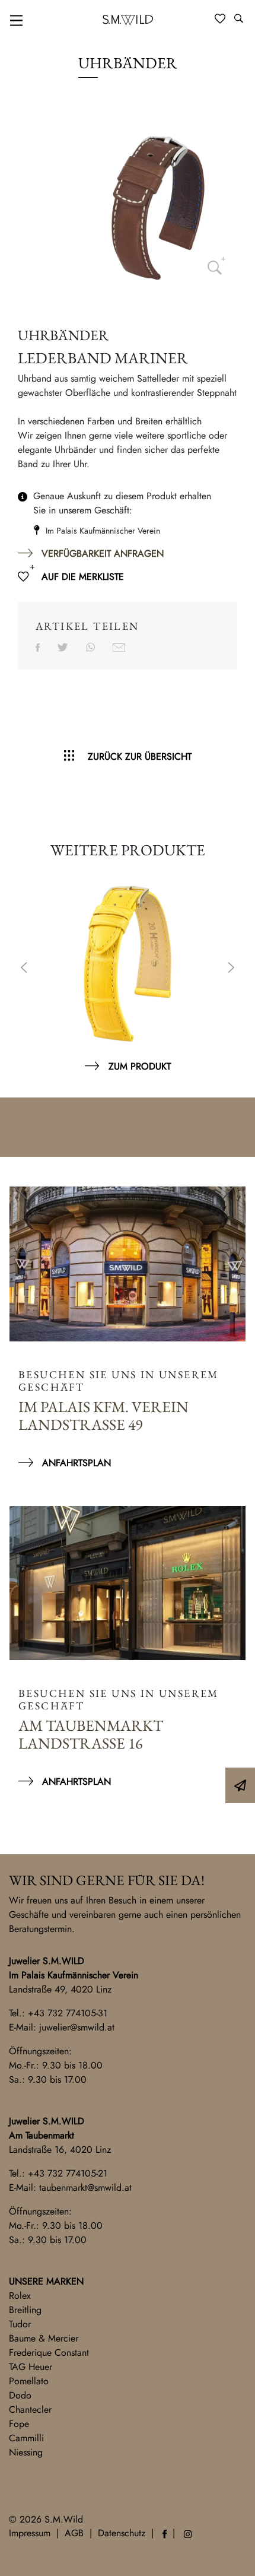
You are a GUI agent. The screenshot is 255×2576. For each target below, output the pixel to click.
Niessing (26, 2452)
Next (231, 969)
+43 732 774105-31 (68, 2013)
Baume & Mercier (44, 2338)
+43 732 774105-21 (68, 2173)
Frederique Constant (49, 2353)
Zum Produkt (140, 1066)
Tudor (20, 2324)
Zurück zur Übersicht (140, 756)
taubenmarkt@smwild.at (85, 2188)
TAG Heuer (31, 2367)
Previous (24, 969)
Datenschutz (122, 2533)
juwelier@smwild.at (77, 2027)
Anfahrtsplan (76, 1463)
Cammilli (26, 2438)
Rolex (20, 2296)
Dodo (20, 2395)
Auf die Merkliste (83, 577)
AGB (74, 2533)
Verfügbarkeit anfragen (103, 553)
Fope (19, 2424)
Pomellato (29, 2381)
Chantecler (30, 2410)
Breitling (25, 2310)
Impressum (30, 2533)
